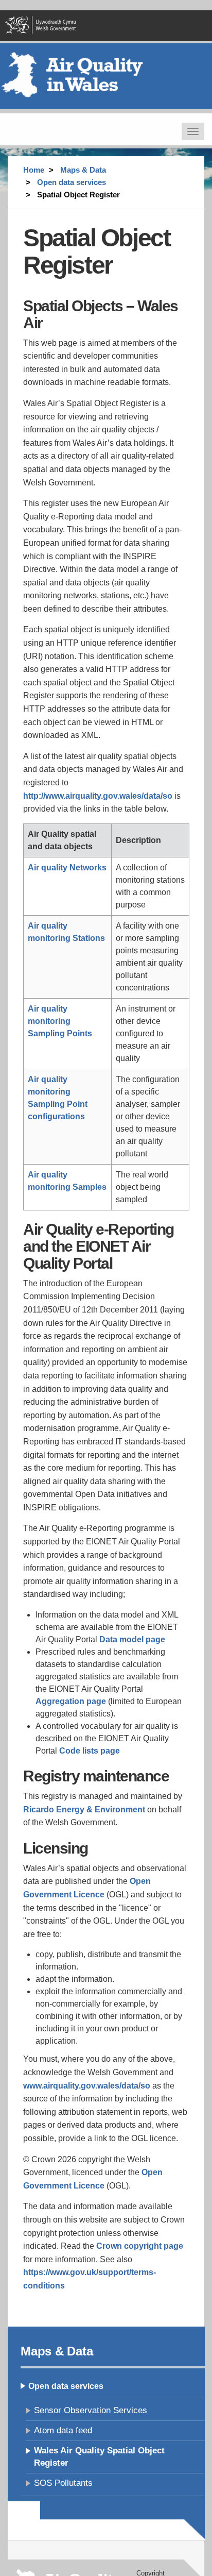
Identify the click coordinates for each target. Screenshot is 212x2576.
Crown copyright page (140, 2246)
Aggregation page (71, 1701)
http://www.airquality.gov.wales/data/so (98, 796)
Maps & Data (83, 170)
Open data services (72, 182)
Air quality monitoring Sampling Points (60, 1021)
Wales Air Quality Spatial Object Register (99, 2457)
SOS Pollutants (63, 2483)
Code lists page (90, 1751)
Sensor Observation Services (91, 2410)
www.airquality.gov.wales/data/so (87, 2086)
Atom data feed (63, 2430)
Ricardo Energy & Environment (84, 1809)
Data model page (132, 1639)
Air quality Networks (67, 868)
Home (34, 170)
